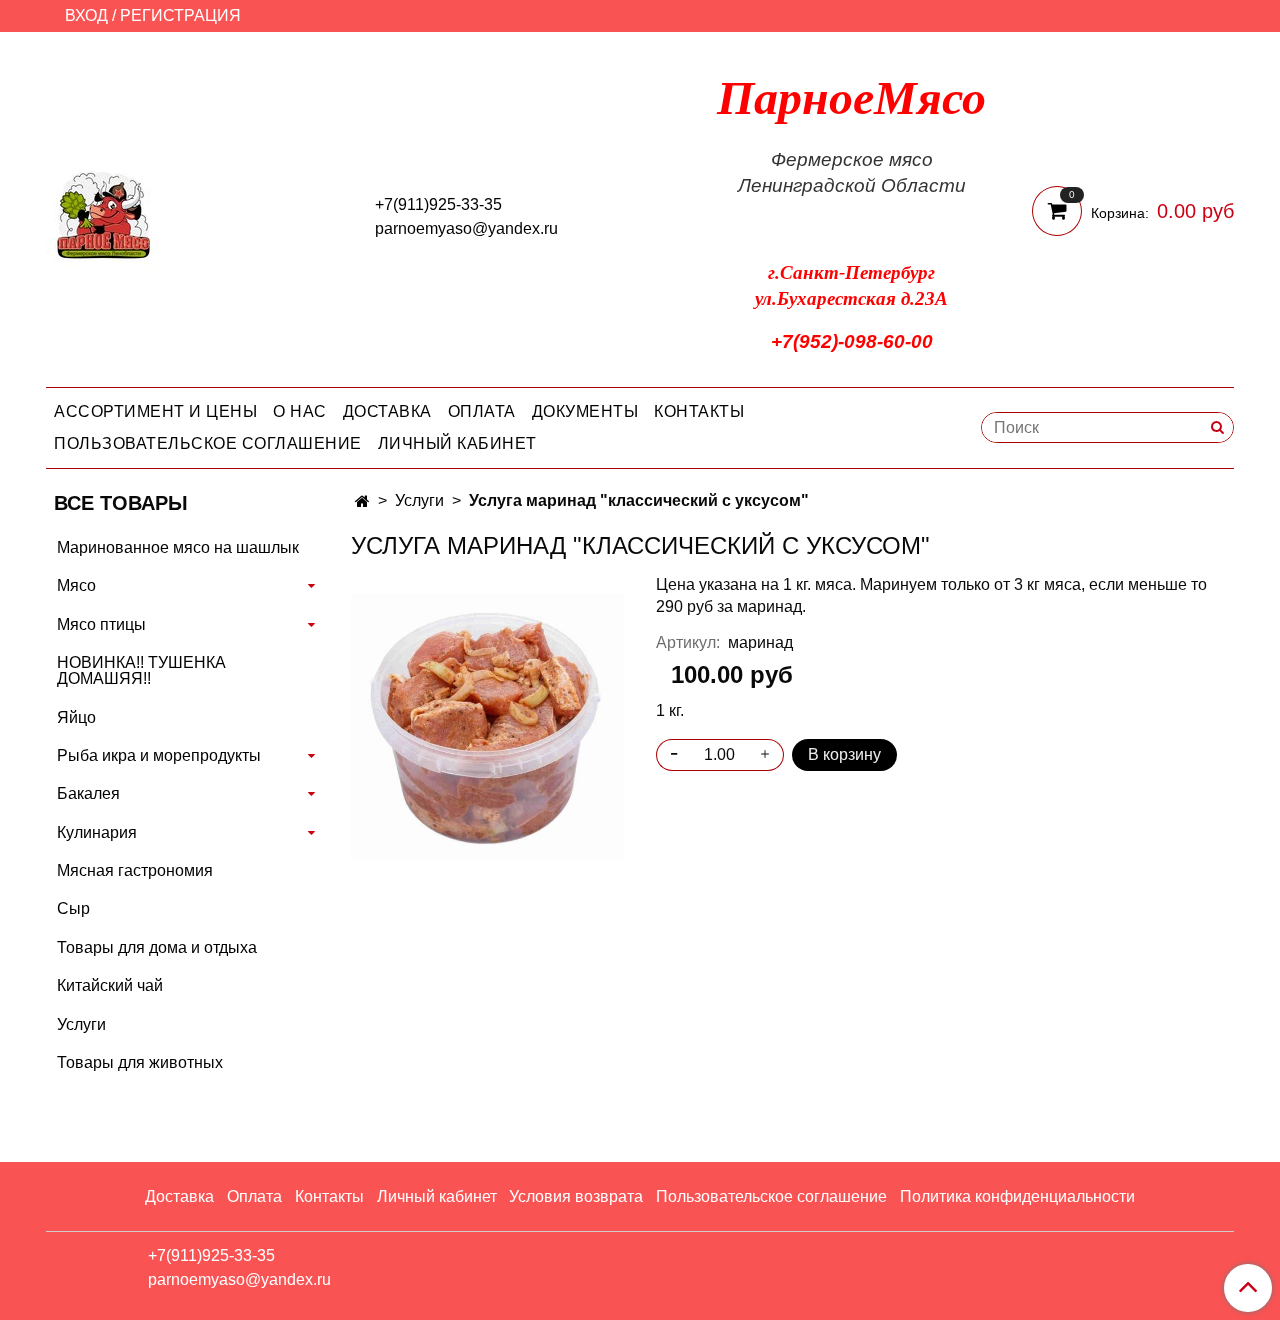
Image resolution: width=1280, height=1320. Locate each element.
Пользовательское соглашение (208, 443)
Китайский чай (110, 985)
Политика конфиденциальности (1017, 1196)
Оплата (482, 411)
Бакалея (88, 793)
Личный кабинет (457, 443)
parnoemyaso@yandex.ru (466, 228)
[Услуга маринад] (487, 725)
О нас (300, 411)
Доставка (387, 411)
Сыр (73, 908)
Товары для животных (140, 1062)
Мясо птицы (101, 624)
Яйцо (76, 717)
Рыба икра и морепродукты (159, 755)
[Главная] (362, 501)
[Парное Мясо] (104, 213)
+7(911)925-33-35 (438, 204)
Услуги (419, 500)
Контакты (699, 411)
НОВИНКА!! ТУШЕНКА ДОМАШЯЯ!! (141, 670)
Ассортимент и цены (155, 411)
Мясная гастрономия (135, 870)
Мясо (76, 585)
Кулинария (97, 832)
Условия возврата (576, 1196)
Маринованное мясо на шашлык (178, 547)
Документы (585, 411)
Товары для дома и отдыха (157, 947)
